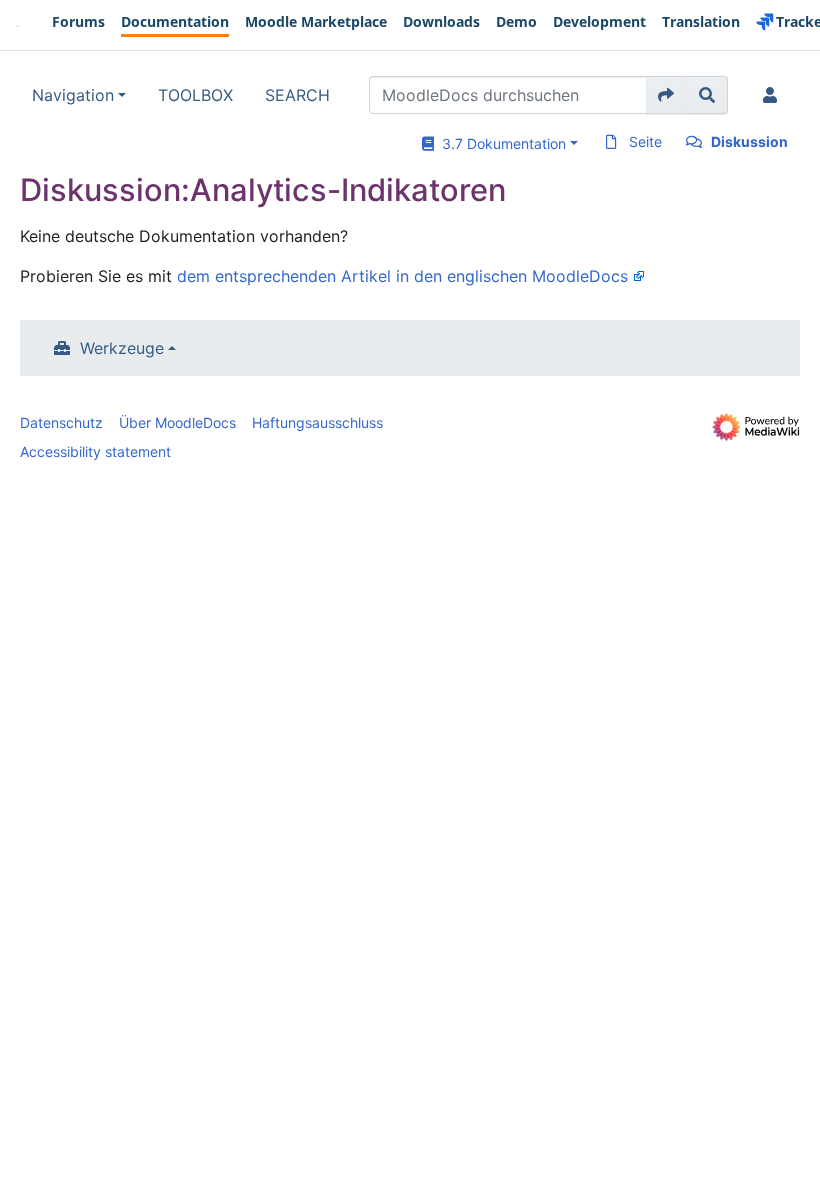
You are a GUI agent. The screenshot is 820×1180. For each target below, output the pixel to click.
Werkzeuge (122, 348)
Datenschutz (61, 422)
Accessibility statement (95, 451)
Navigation (73, 95)
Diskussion (749, 141)
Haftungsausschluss (317, 422)
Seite (645, 141)
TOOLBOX (195, 95)
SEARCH (297, 95)
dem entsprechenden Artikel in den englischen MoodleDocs (402, 276)
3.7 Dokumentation (500, 143)
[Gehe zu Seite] (666, 95)
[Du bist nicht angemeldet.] (774, 95)
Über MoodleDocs (177, 422)
